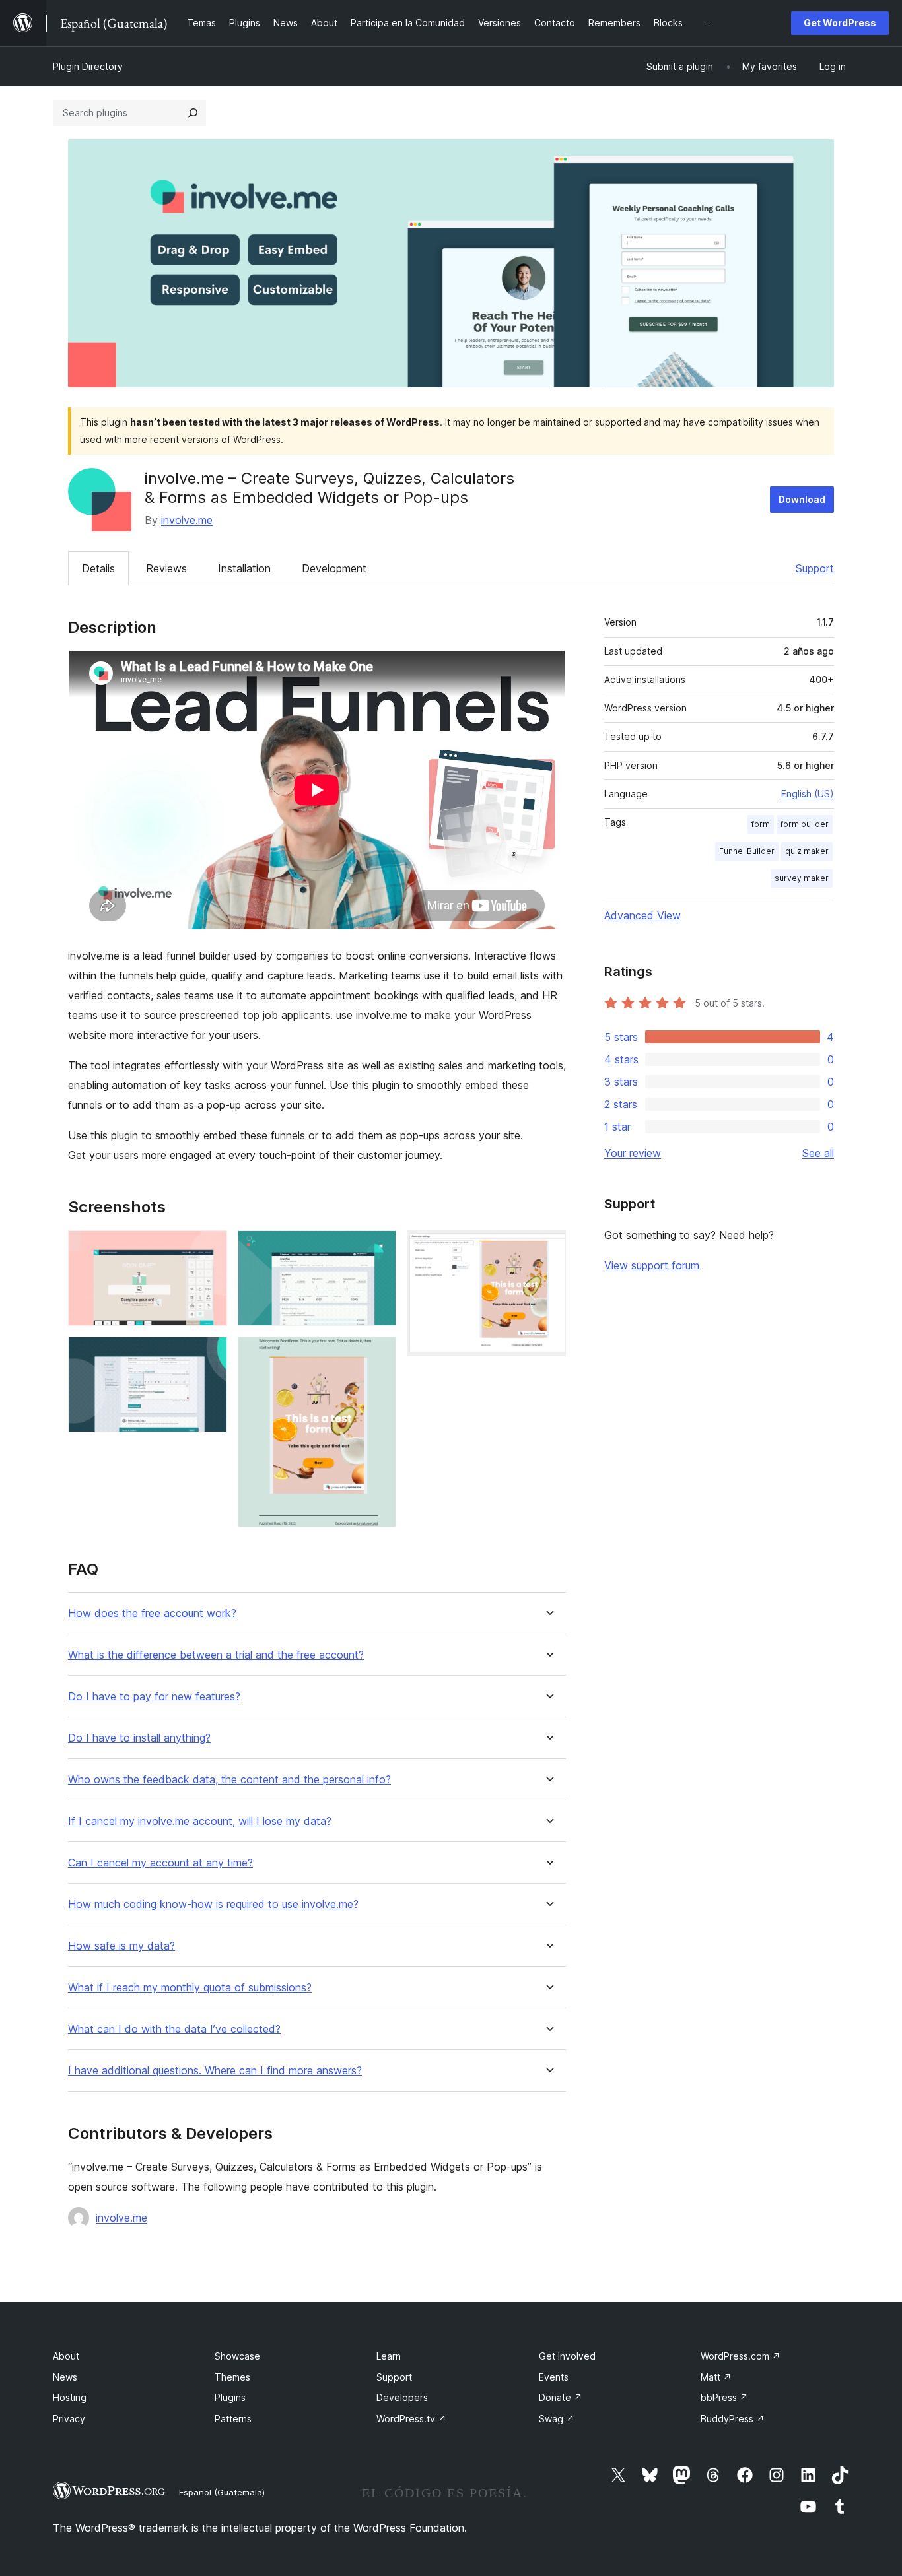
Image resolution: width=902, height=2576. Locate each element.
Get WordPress (840, 23)
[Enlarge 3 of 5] (378, 1248)
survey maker (802, 878)
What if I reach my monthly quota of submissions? (190, 1988)
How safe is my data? (121, 1946)
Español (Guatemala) (222, 2492)
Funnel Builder (747, 851)
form (761, 824)
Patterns (233, 2419)
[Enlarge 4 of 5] (378, 1354)
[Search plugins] (193, 113)
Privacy (69, 2419)
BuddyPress (733, 2419)
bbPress (724, 2397)
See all (818, 1153)
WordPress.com (741, 2356)
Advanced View (642, 915)
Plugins (230, 2397)
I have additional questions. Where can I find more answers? (215, 2071)
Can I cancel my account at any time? (160, 1863)
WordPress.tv (411, 2419)
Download (802, 499)
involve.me (187, 520)
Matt (716, 2377)
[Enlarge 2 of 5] (209, 1354)
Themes (232, 2377)
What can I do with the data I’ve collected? (174, 2029)
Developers (402, 2397)
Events (554, 2377)
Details (98, 568)
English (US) (808, 794)
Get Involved (567, 2356)
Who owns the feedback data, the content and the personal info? (229, 1780)
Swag (557, 2419)
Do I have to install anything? (139, 1738)
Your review (633, 1153)
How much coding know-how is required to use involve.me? (213, 1904)
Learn (389, 2356)
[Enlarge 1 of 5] (209, 1248)
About (66, 2356)
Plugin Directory (88, 66)
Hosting (70, 2397)
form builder (805, 824)
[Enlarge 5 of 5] (548, 1248)
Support (815, 568)
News (65, 2377)
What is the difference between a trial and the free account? (216, 1655)
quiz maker (807, 851)
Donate (561, 2397)
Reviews (166, 568)
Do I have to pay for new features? (154, 1697)
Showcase (237, 2356)
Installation (244, 568)
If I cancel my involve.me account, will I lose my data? (200, 1821)
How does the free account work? (152, 1613)
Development (334, 568)
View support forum (652, 1265)
